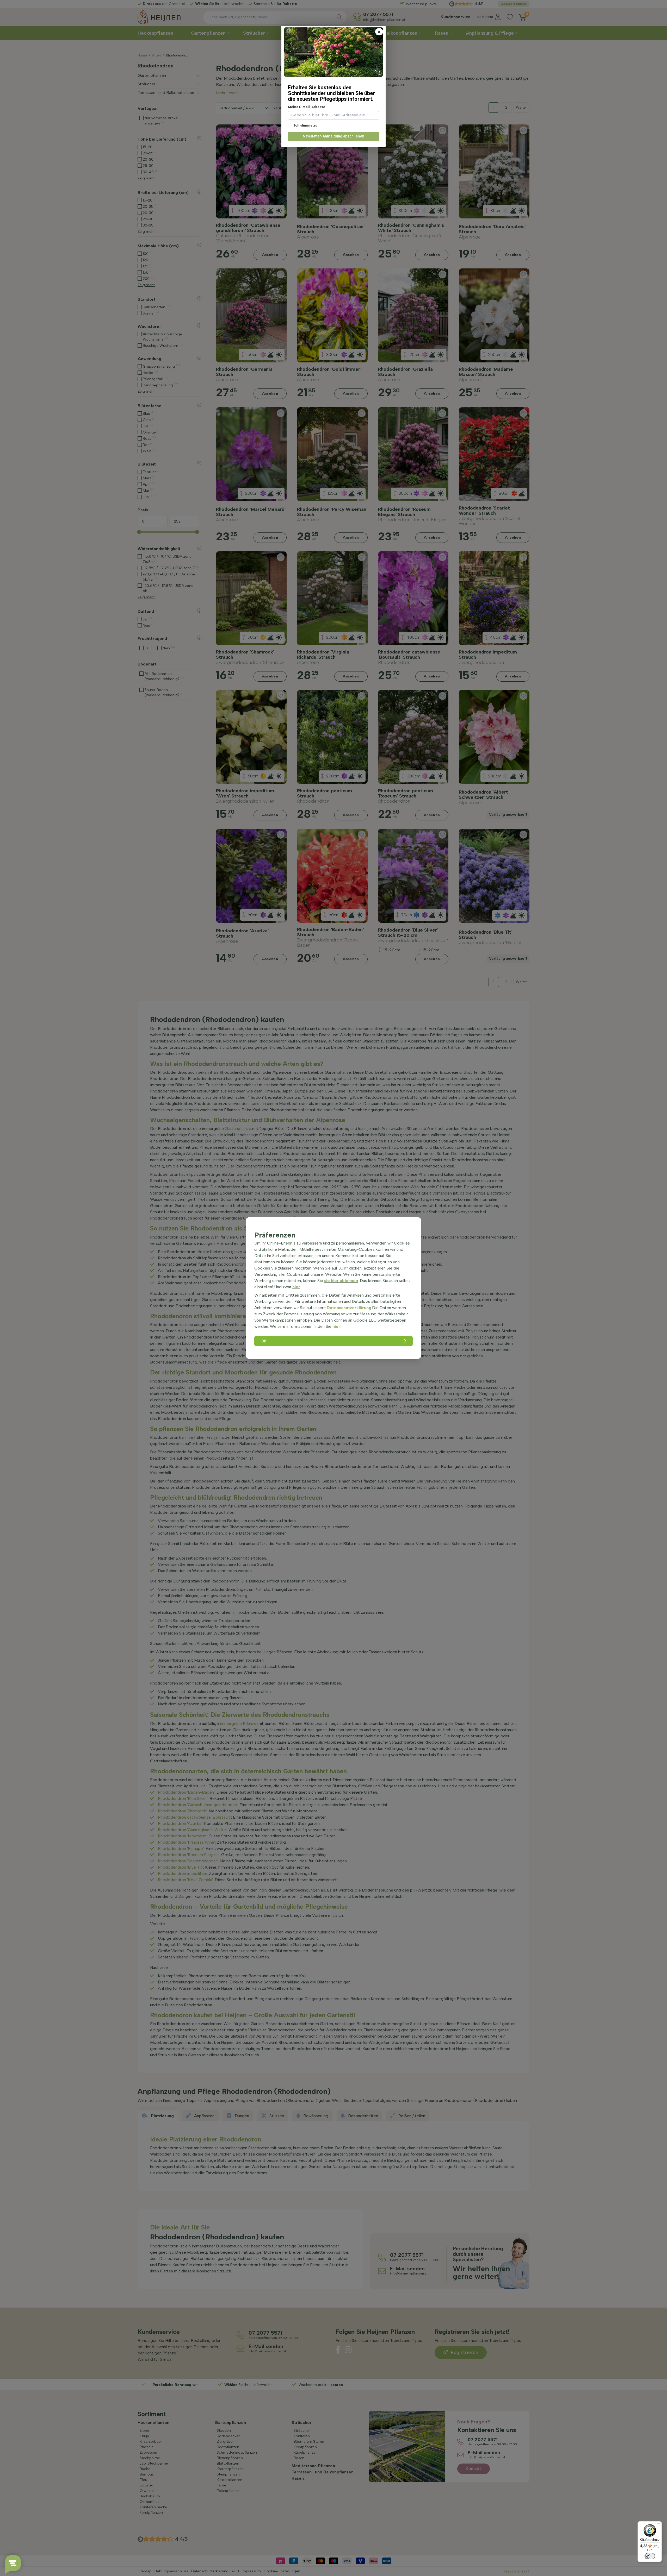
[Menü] (659, 2524)
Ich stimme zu (305, 125)
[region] (333, 1288)
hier (296, 1287)
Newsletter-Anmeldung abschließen (333, 136)
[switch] (650, 2556)
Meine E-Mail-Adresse (307, 107)
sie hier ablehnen (341, 1281)
